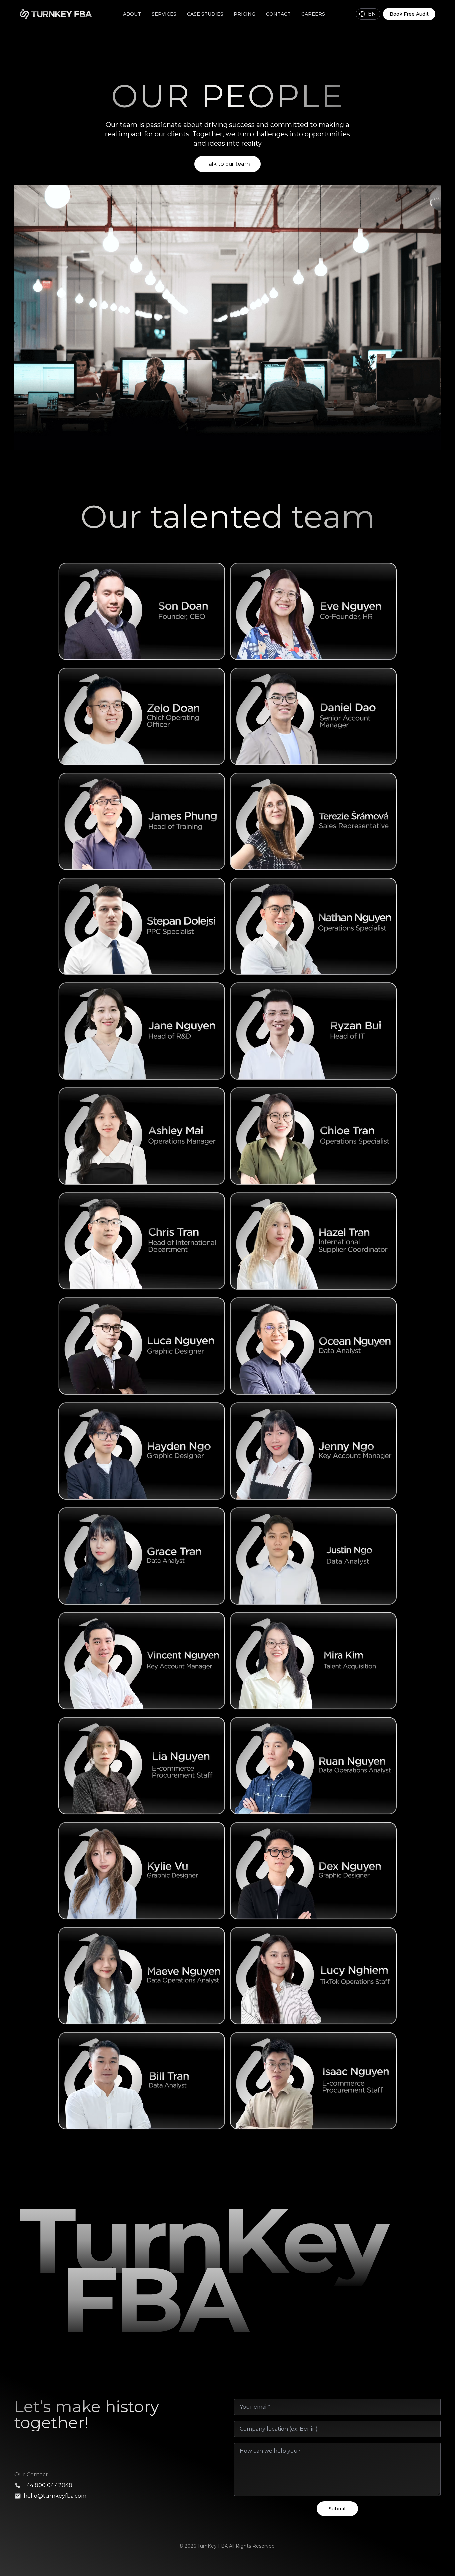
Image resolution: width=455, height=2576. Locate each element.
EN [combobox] (372, 14)
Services (164, 14)
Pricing (245, 14)
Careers (313, 14)
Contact (278, 14)
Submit (337, 2509)
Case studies (205, 14)
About (132, 14)
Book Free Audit (409, 14)
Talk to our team (227, 164)
